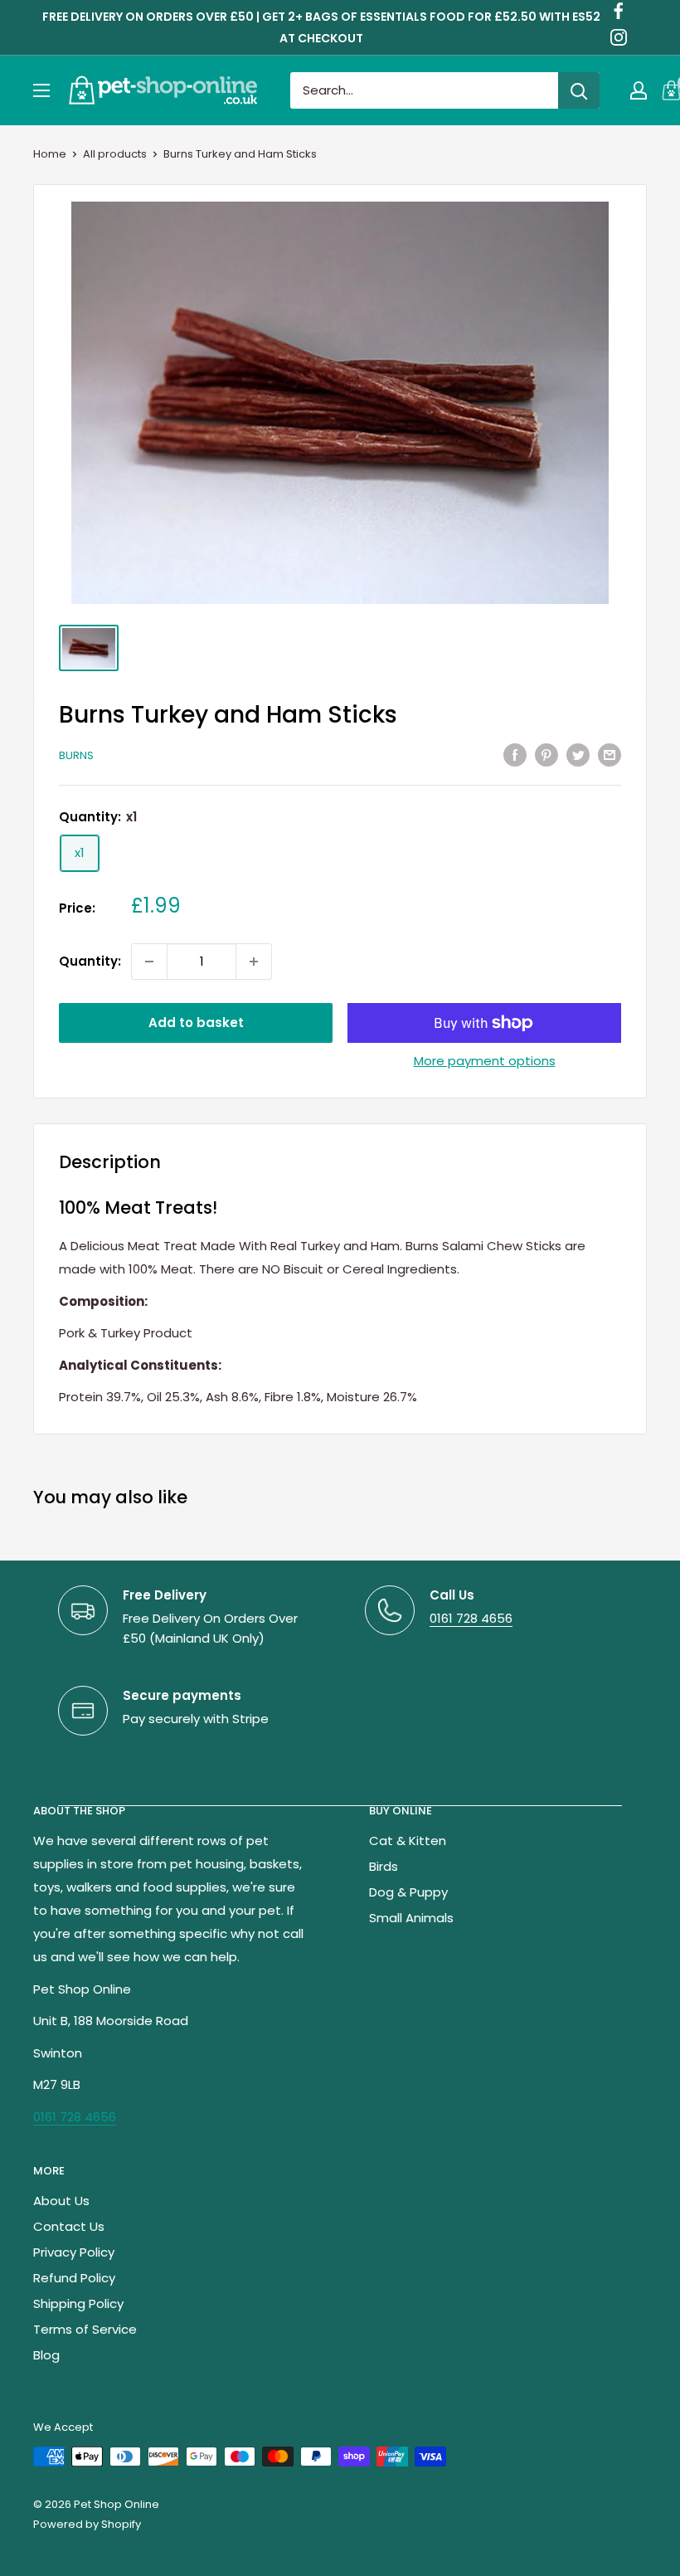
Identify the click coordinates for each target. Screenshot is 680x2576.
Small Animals (411, 1918)
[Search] (579, 90)
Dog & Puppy (408, 1892)
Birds (384, 1866)
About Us (61, 2201)
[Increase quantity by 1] (254, 962)
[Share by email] (610, 755)
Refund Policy (74, 2278)
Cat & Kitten (408, 1841)
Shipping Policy (78, 2303)
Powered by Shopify (87, 2524)
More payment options (485, 1061)
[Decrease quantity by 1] (149, 962)
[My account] (639, 90)
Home (50, 154)
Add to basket (196, 1023)
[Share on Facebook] (515, 755)
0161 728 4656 (471, 1618)
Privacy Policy (74, 2252)
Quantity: (90, 961)
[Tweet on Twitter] (578, 755)
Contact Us (69, 2226)
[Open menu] (41, 90)
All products (115, 154)
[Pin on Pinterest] (546, 755)
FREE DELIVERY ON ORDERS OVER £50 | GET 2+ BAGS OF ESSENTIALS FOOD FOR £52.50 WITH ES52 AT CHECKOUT (321, 27)
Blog (46, 2355)
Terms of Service (85, 2329)
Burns (76, 755)
